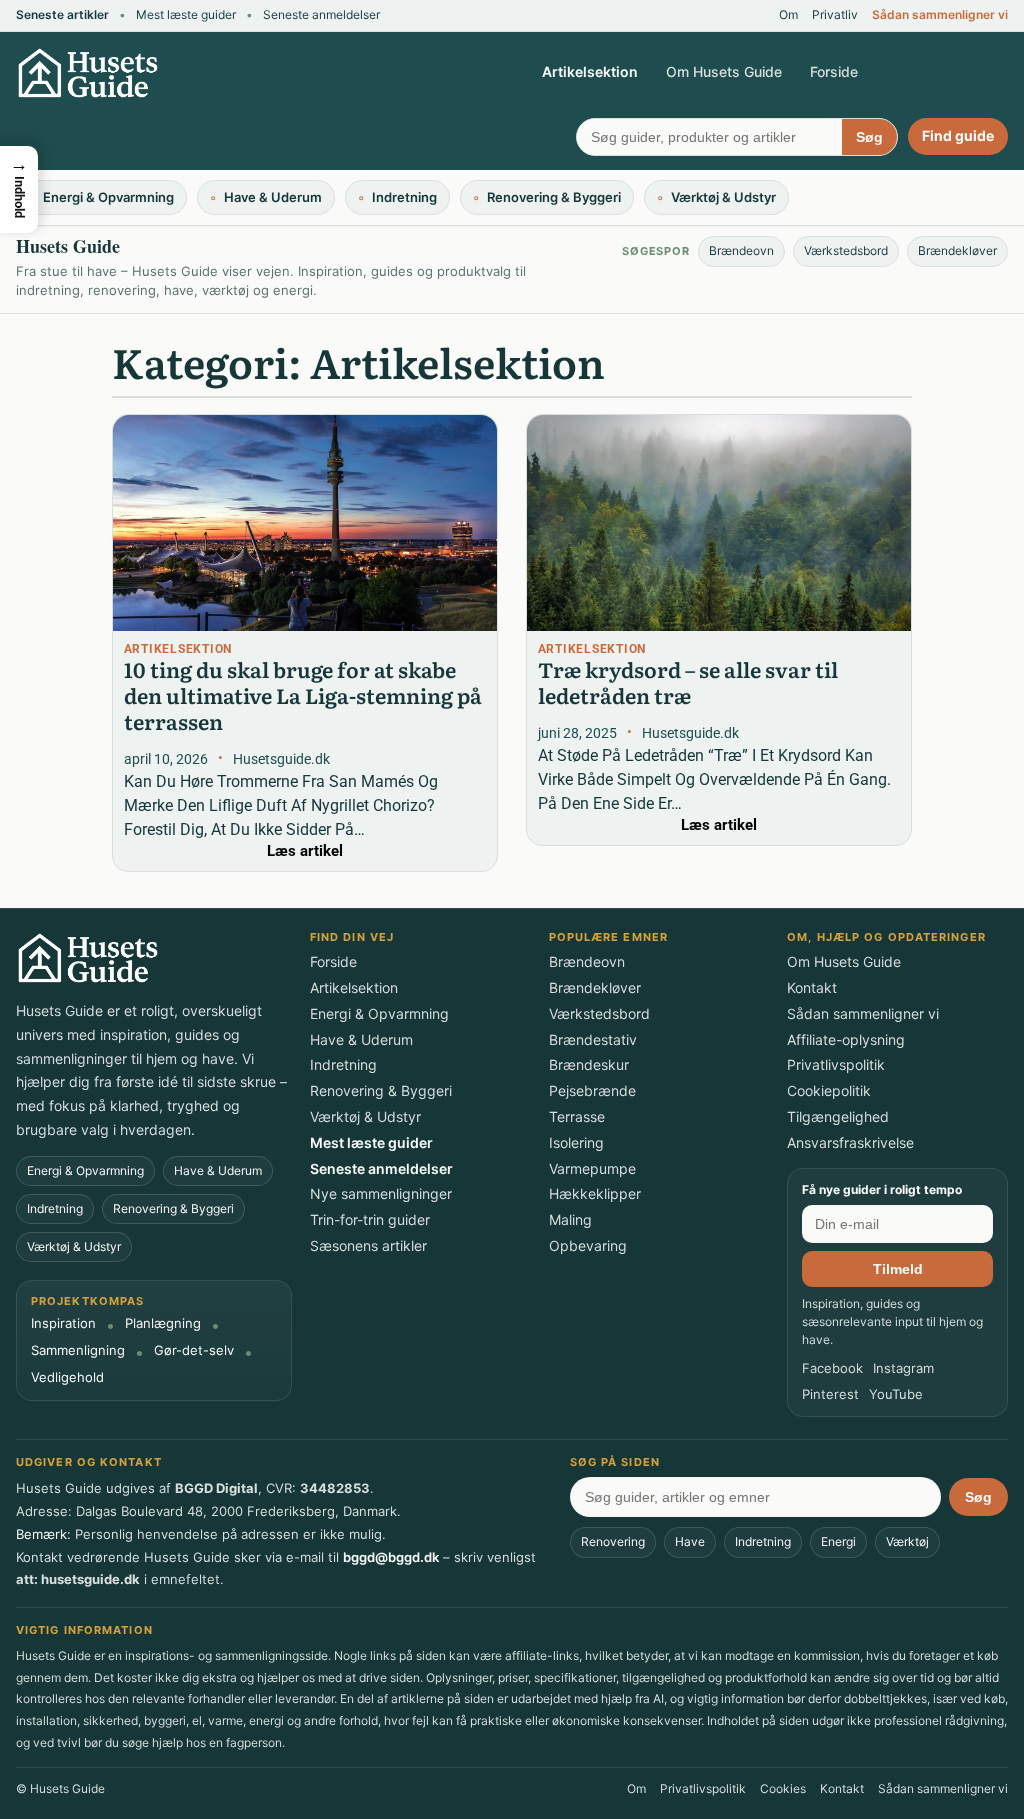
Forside (834, 71)
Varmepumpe (592, 1169)
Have (690, 1541)
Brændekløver (957, 250)
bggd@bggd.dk (391, 1557)
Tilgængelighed (838, 1117)
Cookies (783, 1789)
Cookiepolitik (829, 1091)
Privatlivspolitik (836, 1065)
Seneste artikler (62, 14)
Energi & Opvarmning (85, 1170)
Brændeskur (589, 1065)
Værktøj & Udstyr (74, 1246)
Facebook (832, 1368)
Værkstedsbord (846, 250)
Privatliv (835, 14)
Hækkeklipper (595, 1194)
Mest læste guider (186, 14)
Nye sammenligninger (381, 1194)
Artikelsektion (590, 71)
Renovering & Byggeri (173, 1208)
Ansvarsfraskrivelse (850, 1143)
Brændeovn (741, 250)
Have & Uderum (218, 1170)
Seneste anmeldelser (321, 14)
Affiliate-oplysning (846, 1040)
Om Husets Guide (724, 71)
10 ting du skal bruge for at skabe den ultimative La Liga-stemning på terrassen (303, 695)
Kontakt (812, 988)
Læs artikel (305, 851)
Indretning (55, 1208)
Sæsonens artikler (368, 1246)
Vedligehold (67, 1377)
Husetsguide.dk (281, 759)
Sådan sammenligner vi (940, 14)
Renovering (613, 1541)
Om (788, 14)
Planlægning (163, 1323)
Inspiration (63, 1323)
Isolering (576, 1143)
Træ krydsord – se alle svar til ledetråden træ (688, 682)
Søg (869, 137)
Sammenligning (78, 1350)
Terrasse (577, 1117)
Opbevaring (588, 1246)
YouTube (896, 1394)
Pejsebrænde (592, 1091)
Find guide (958, 135)
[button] (19, 189)
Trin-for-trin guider (370, 1220)
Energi (838, 1541)
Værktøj (907, 1541)
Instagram (903, 1368)
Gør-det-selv (194, 1350)
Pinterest (830, 1394)
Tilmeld (898, 1269)
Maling (570, 1220)
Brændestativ (593, 1040)
